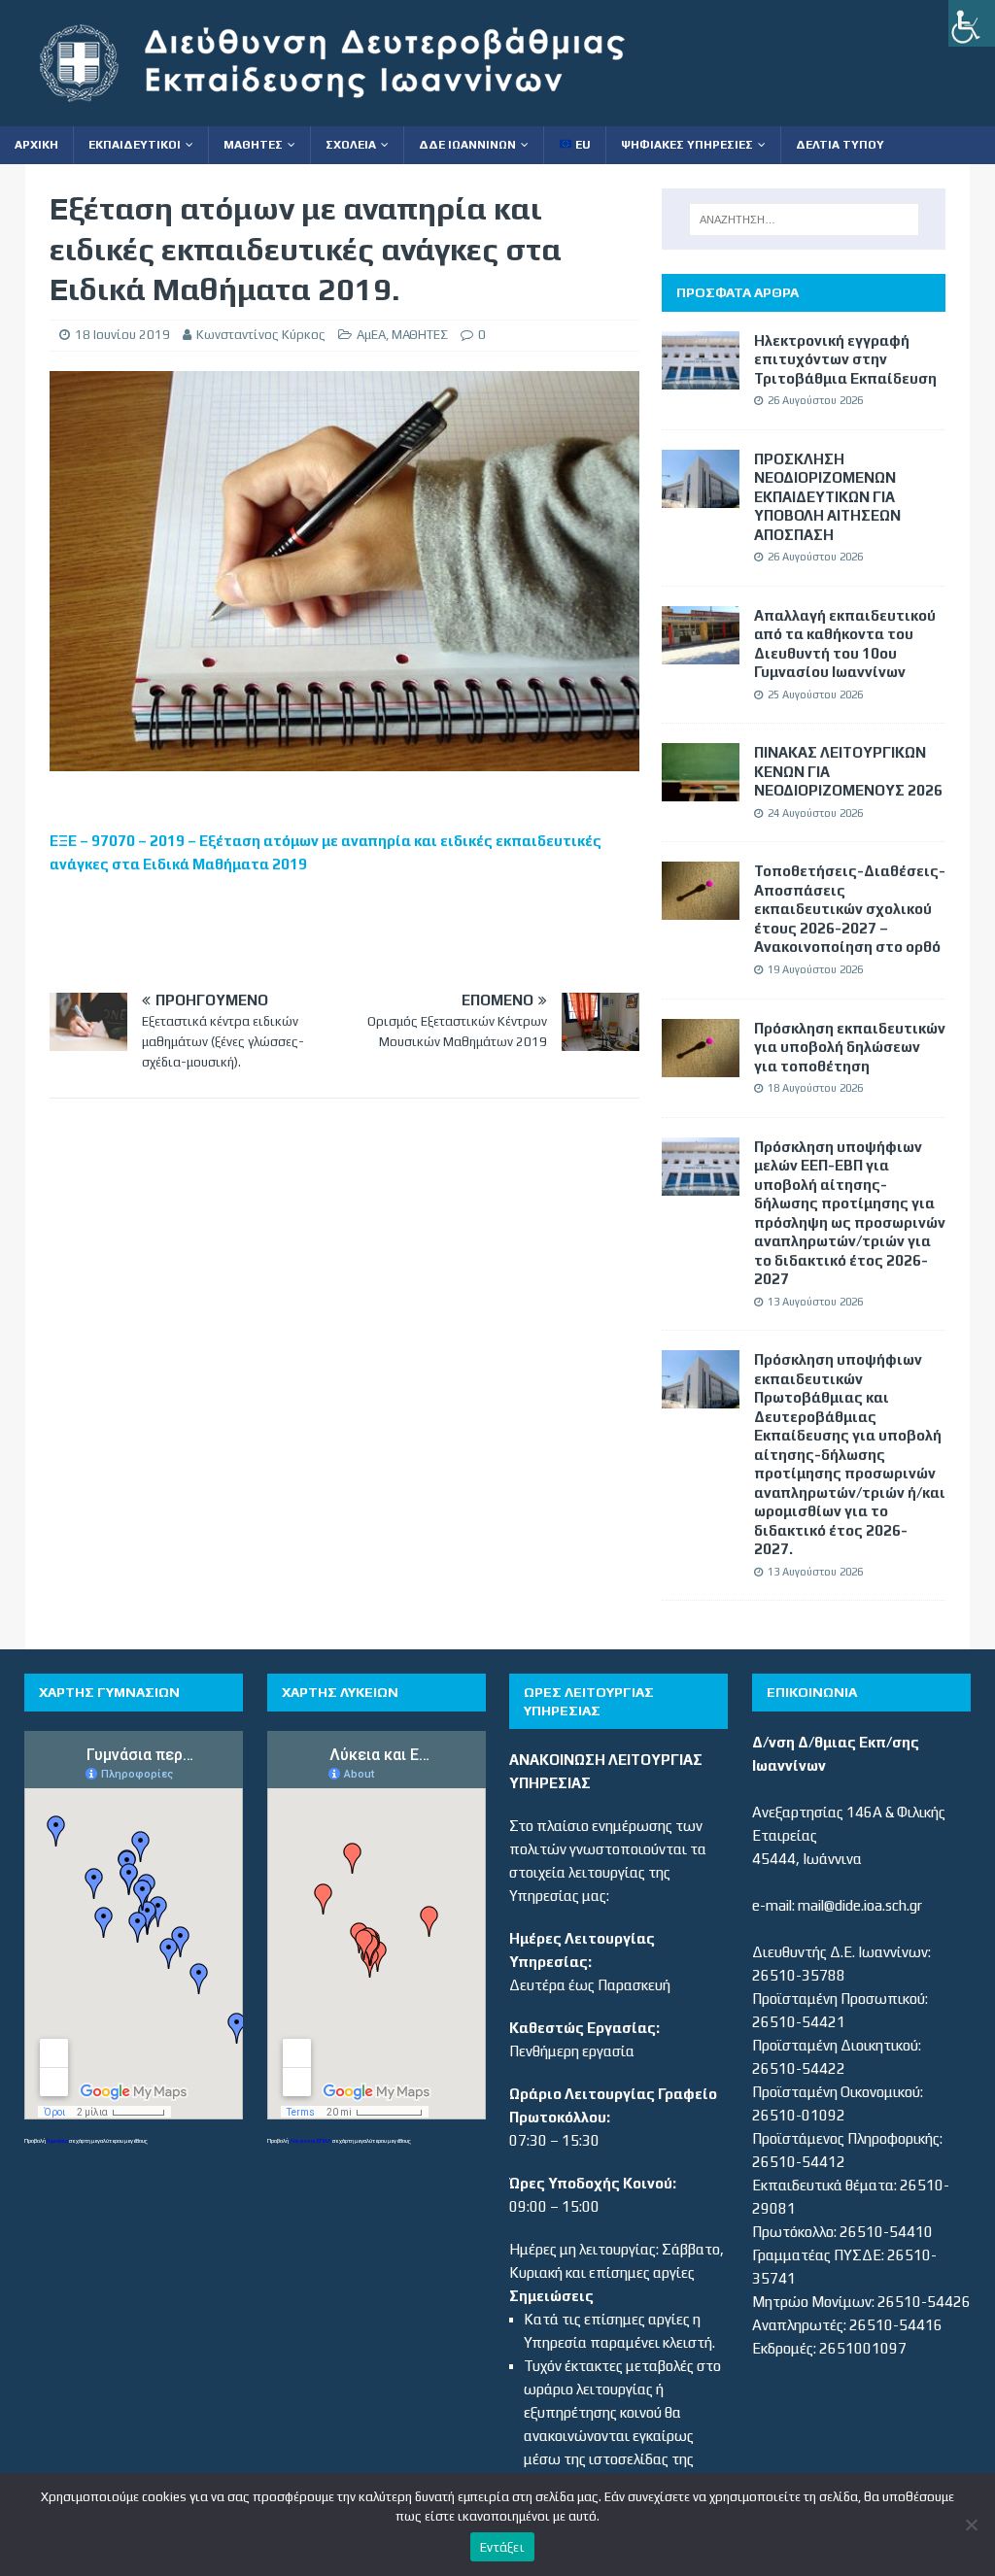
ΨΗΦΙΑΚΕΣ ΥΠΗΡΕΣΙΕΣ (687, 145)
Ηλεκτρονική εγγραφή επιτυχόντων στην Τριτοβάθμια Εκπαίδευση (845, 359)
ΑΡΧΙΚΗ (36, 145)
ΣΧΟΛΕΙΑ (351, 145)
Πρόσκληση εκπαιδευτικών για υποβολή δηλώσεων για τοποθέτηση (850, 1047)
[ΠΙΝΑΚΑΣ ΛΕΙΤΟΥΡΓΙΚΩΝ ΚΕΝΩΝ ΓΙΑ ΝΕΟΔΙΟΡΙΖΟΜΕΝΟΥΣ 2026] (701, 789)
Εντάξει (502, 2547)
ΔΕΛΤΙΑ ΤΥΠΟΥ (840, 145)
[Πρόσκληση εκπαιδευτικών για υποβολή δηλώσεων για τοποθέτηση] (701, 1065)
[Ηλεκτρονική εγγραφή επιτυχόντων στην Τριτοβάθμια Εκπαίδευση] (701, 377)
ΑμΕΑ (371, 335)
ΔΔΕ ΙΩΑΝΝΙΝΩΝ (467, 145)
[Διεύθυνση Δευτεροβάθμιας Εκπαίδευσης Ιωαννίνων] (350, 114)
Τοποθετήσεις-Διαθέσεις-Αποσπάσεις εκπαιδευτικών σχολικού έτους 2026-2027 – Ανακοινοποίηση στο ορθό (850, 909)
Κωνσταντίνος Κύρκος (261, 335)
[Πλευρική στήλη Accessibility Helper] (972, 23)
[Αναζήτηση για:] (804, 220)
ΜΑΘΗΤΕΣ (253, 145)
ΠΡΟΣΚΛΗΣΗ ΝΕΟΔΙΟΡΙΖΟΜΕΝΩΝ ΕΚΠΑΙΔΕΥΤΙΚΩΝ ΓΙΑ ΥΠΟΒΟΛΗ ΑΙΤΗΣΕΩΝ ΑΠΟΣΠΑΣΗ (827, 497)
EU (582, 145)
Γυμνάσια (57, 2140)
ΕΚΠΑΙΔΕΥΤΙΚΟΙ (135, 145)
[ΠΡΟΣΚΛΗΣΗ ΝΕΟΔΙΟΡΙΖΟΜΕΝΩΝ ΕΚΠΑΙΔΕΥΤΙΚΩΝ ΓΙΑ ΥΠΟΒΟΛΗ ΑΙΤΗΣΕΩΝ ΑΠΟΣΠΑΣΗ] (701, 496)
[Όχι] (971, 2525)
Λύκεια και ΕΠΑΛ (310, 2140)
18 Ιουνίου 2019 (122, 335)
